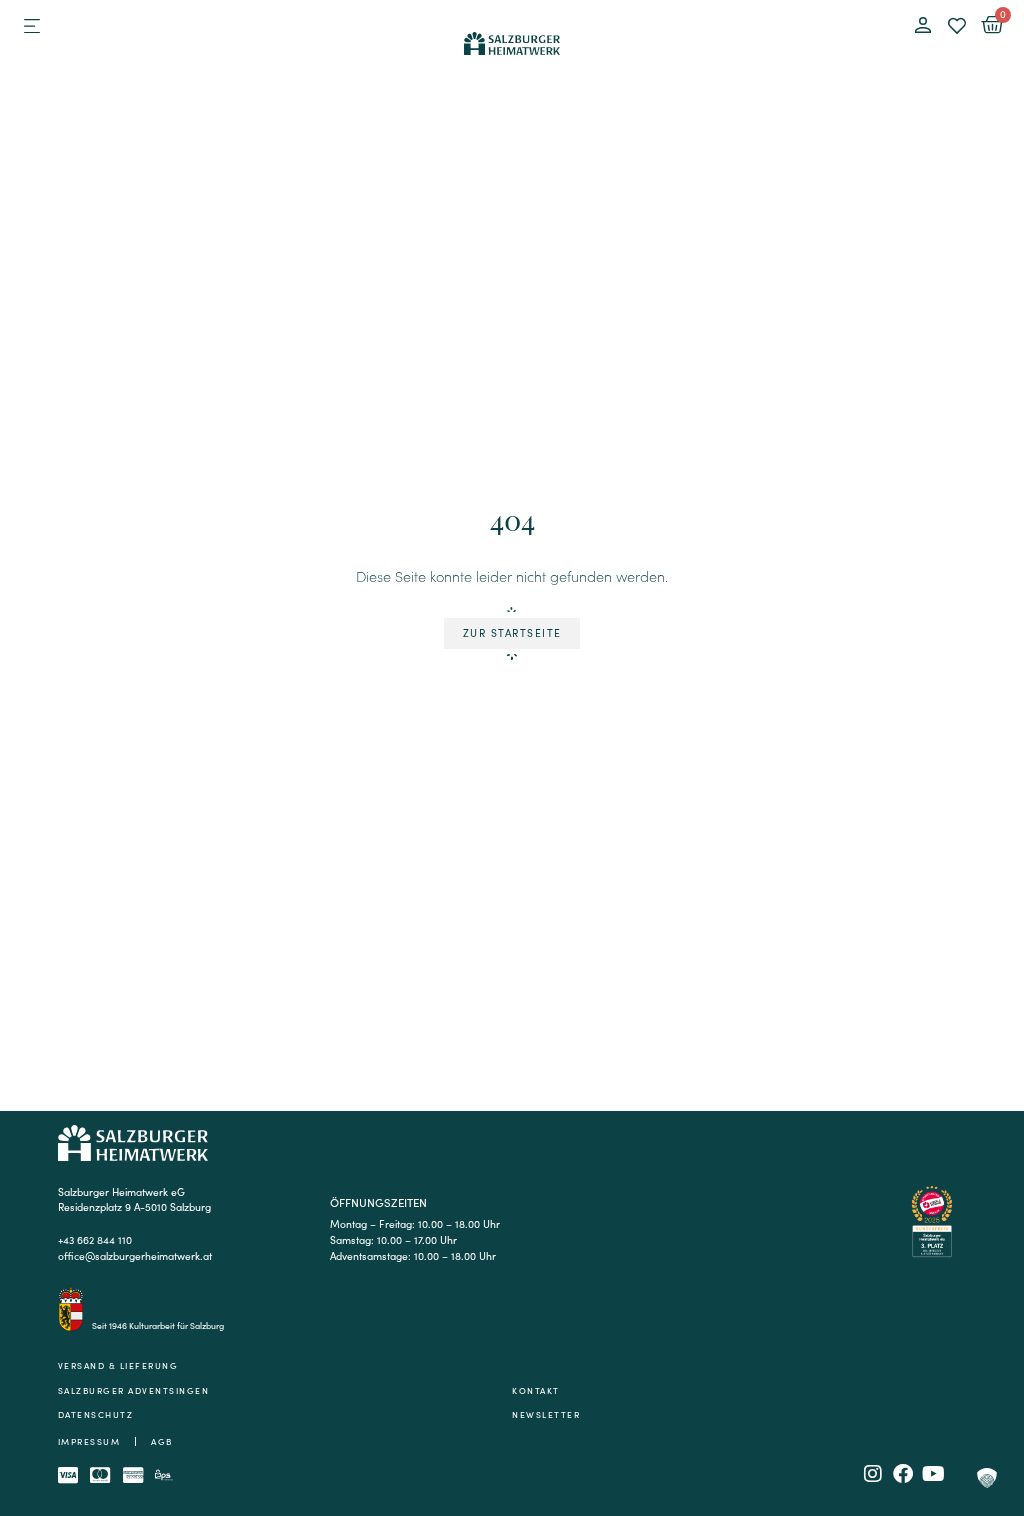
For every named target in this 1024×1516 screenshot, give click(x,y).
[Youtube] (933, 1474)
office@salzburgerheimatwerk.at (135, 1255)
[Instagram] (873, 1474)
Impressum (89, 1442)
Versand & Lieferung (118, 1366)
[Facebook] (903, 1474)
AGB (162, 1442)
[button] (31, 26)
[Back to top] (986, 1393)
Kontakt (536, 1391)
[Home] (511, 41)
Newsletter (546, 1415)
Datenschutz (96, 1415)
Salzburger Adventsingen (134, 1391)
